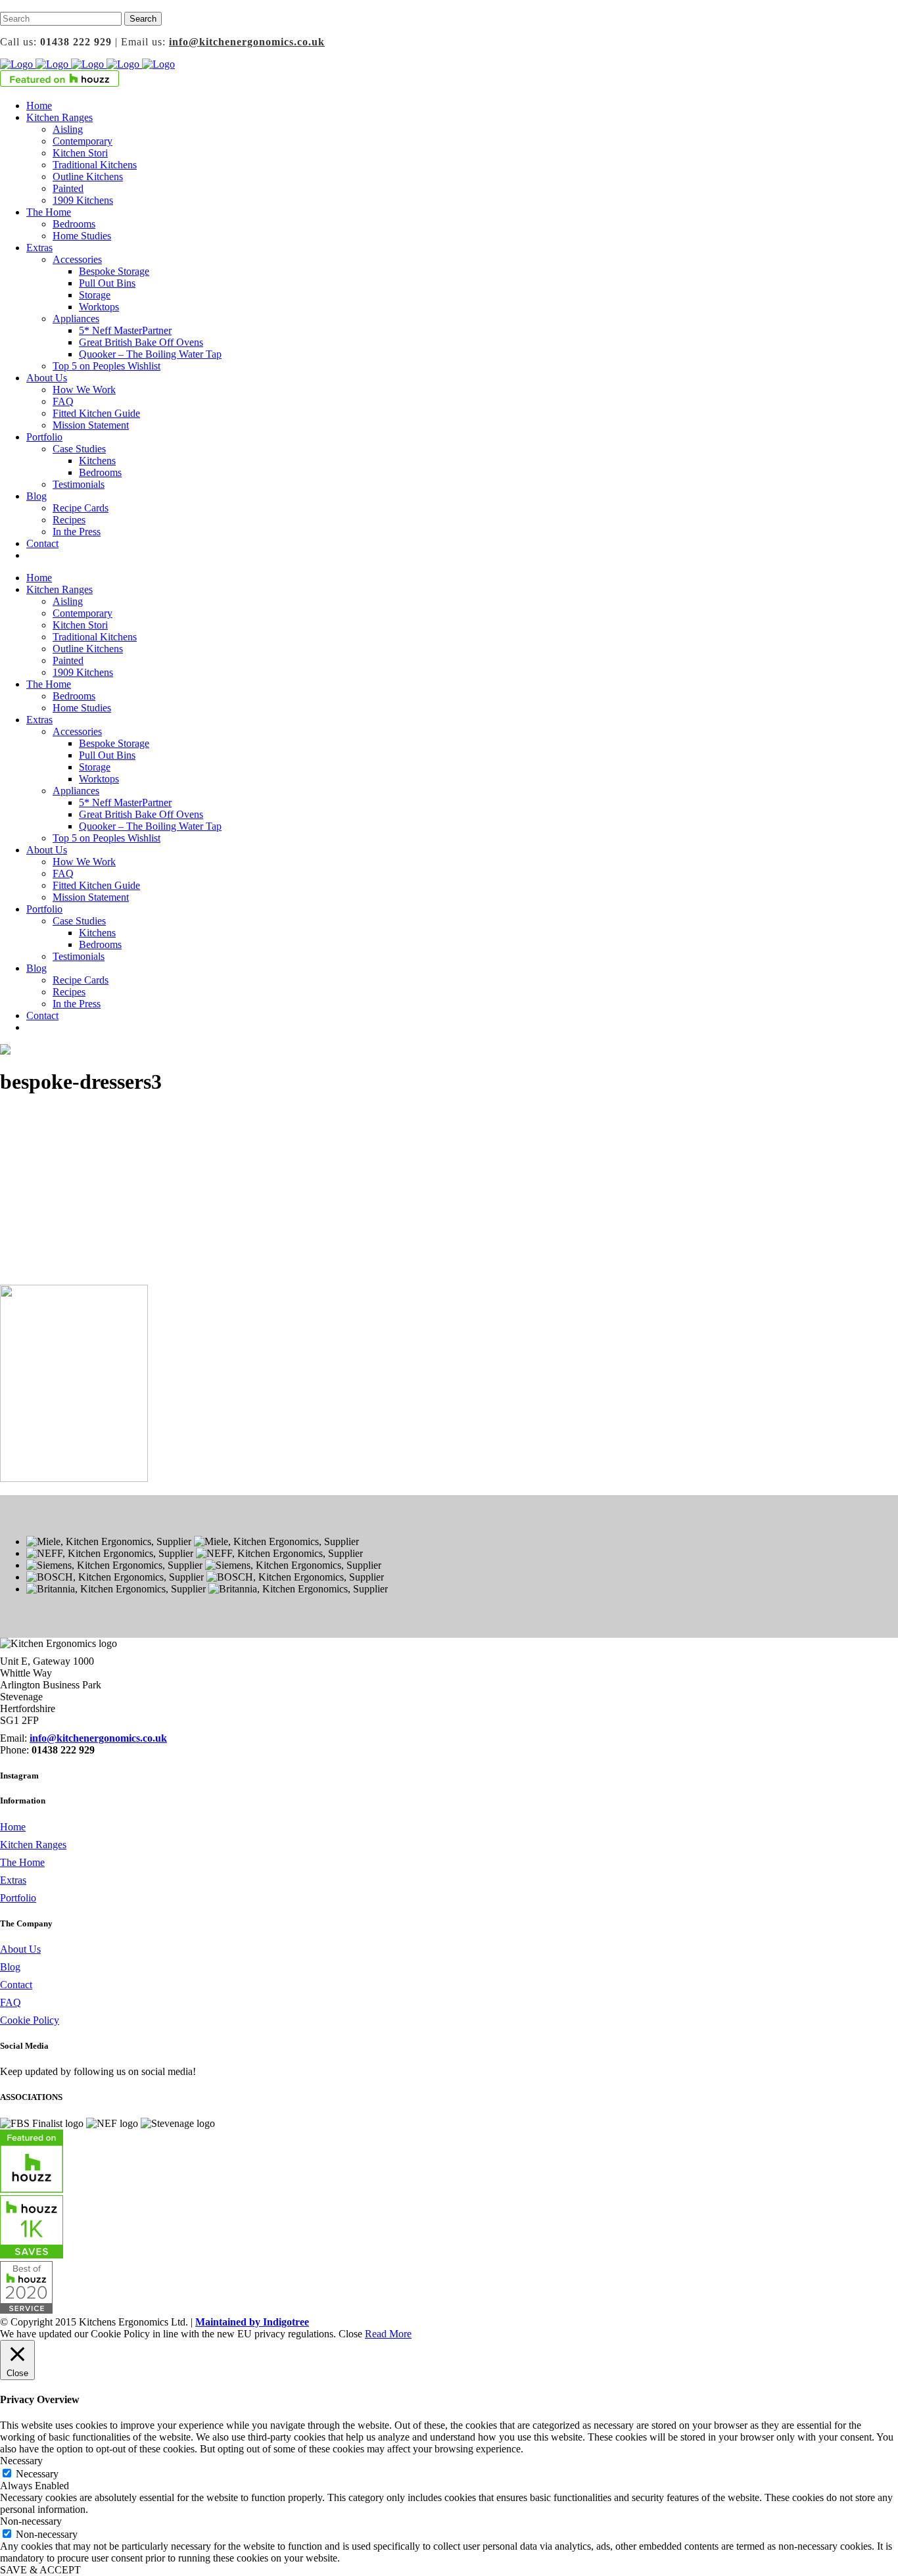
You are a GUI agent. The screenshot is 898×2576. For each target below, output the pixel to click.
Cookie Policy (30, 2020)
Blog (10, 1967)
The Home (22, 1862)
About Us (20, 1949)
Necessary (37, 2474)
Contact (16, 1985)
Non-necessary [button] (31, 2521)
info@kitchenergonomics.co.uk (247, 42)
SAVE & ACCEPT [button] (40, 2570)
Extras (13, 1880)
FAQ (11, 2002)
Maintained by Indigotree (252, 2322)
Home (13, 1827)
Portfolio (18, 1898)
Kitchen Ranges (33, 1845)
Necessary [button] (21, 2461)
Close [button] (350, 2334)
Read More (388, 2334)
